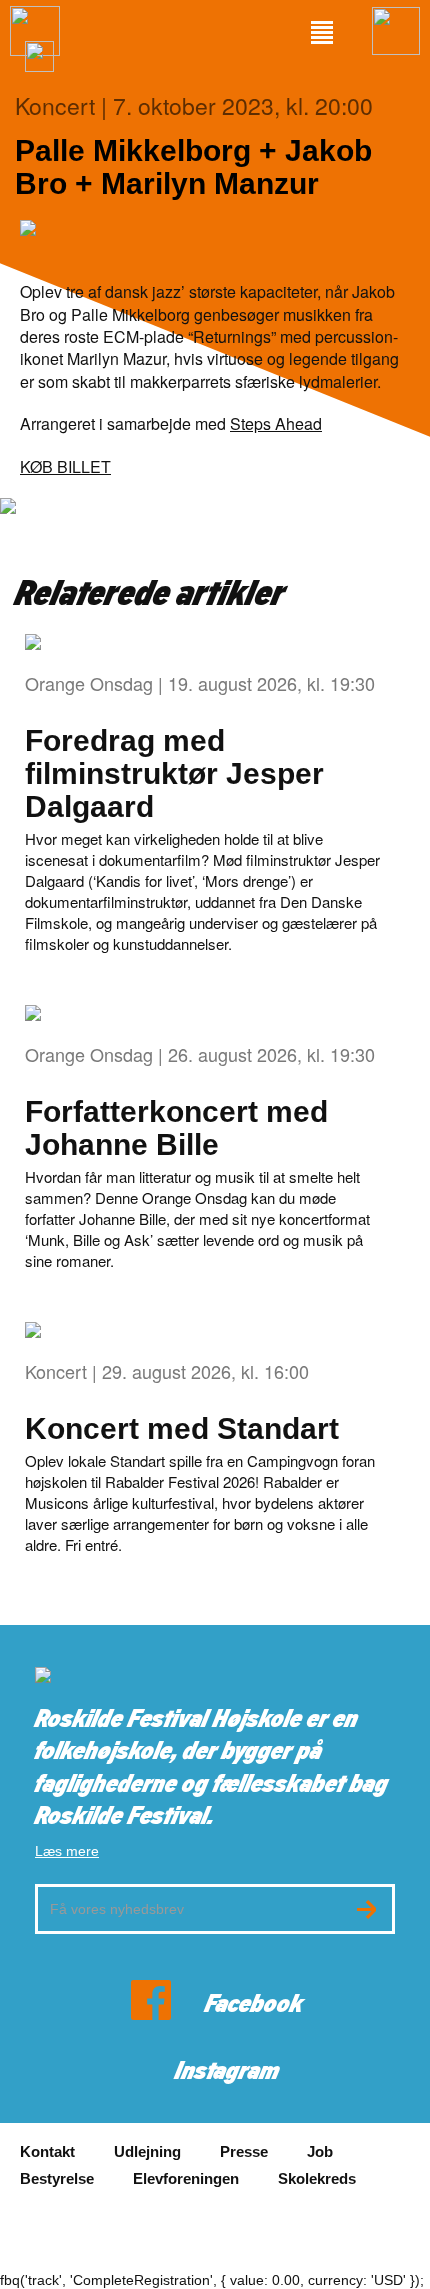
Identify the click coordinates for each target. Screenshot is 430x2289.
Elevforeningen (186, 2178)
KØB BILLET (65, 466)
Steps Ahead (276, 423)
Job (320, 2151)
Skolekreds (317, 2178)
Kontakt (47, 2151)
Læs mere (67, 1851)
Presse (244, 2151)
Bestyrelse (57, 2178)
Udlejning (147, 2151)
